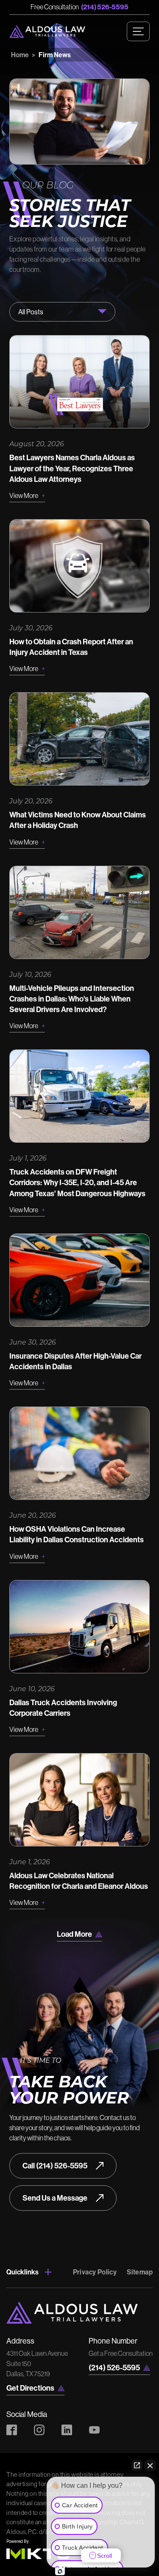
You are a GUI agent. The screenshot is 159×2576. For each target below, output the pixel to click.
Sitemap (140, 2272)
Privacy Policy (95, 2272)
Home (20, 55)
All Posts (31, 312)
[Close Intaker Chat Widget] (150, 2465)
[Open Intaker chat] (60, 2571)
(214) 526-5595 (105, 7)
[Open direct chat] (137, 2465)
